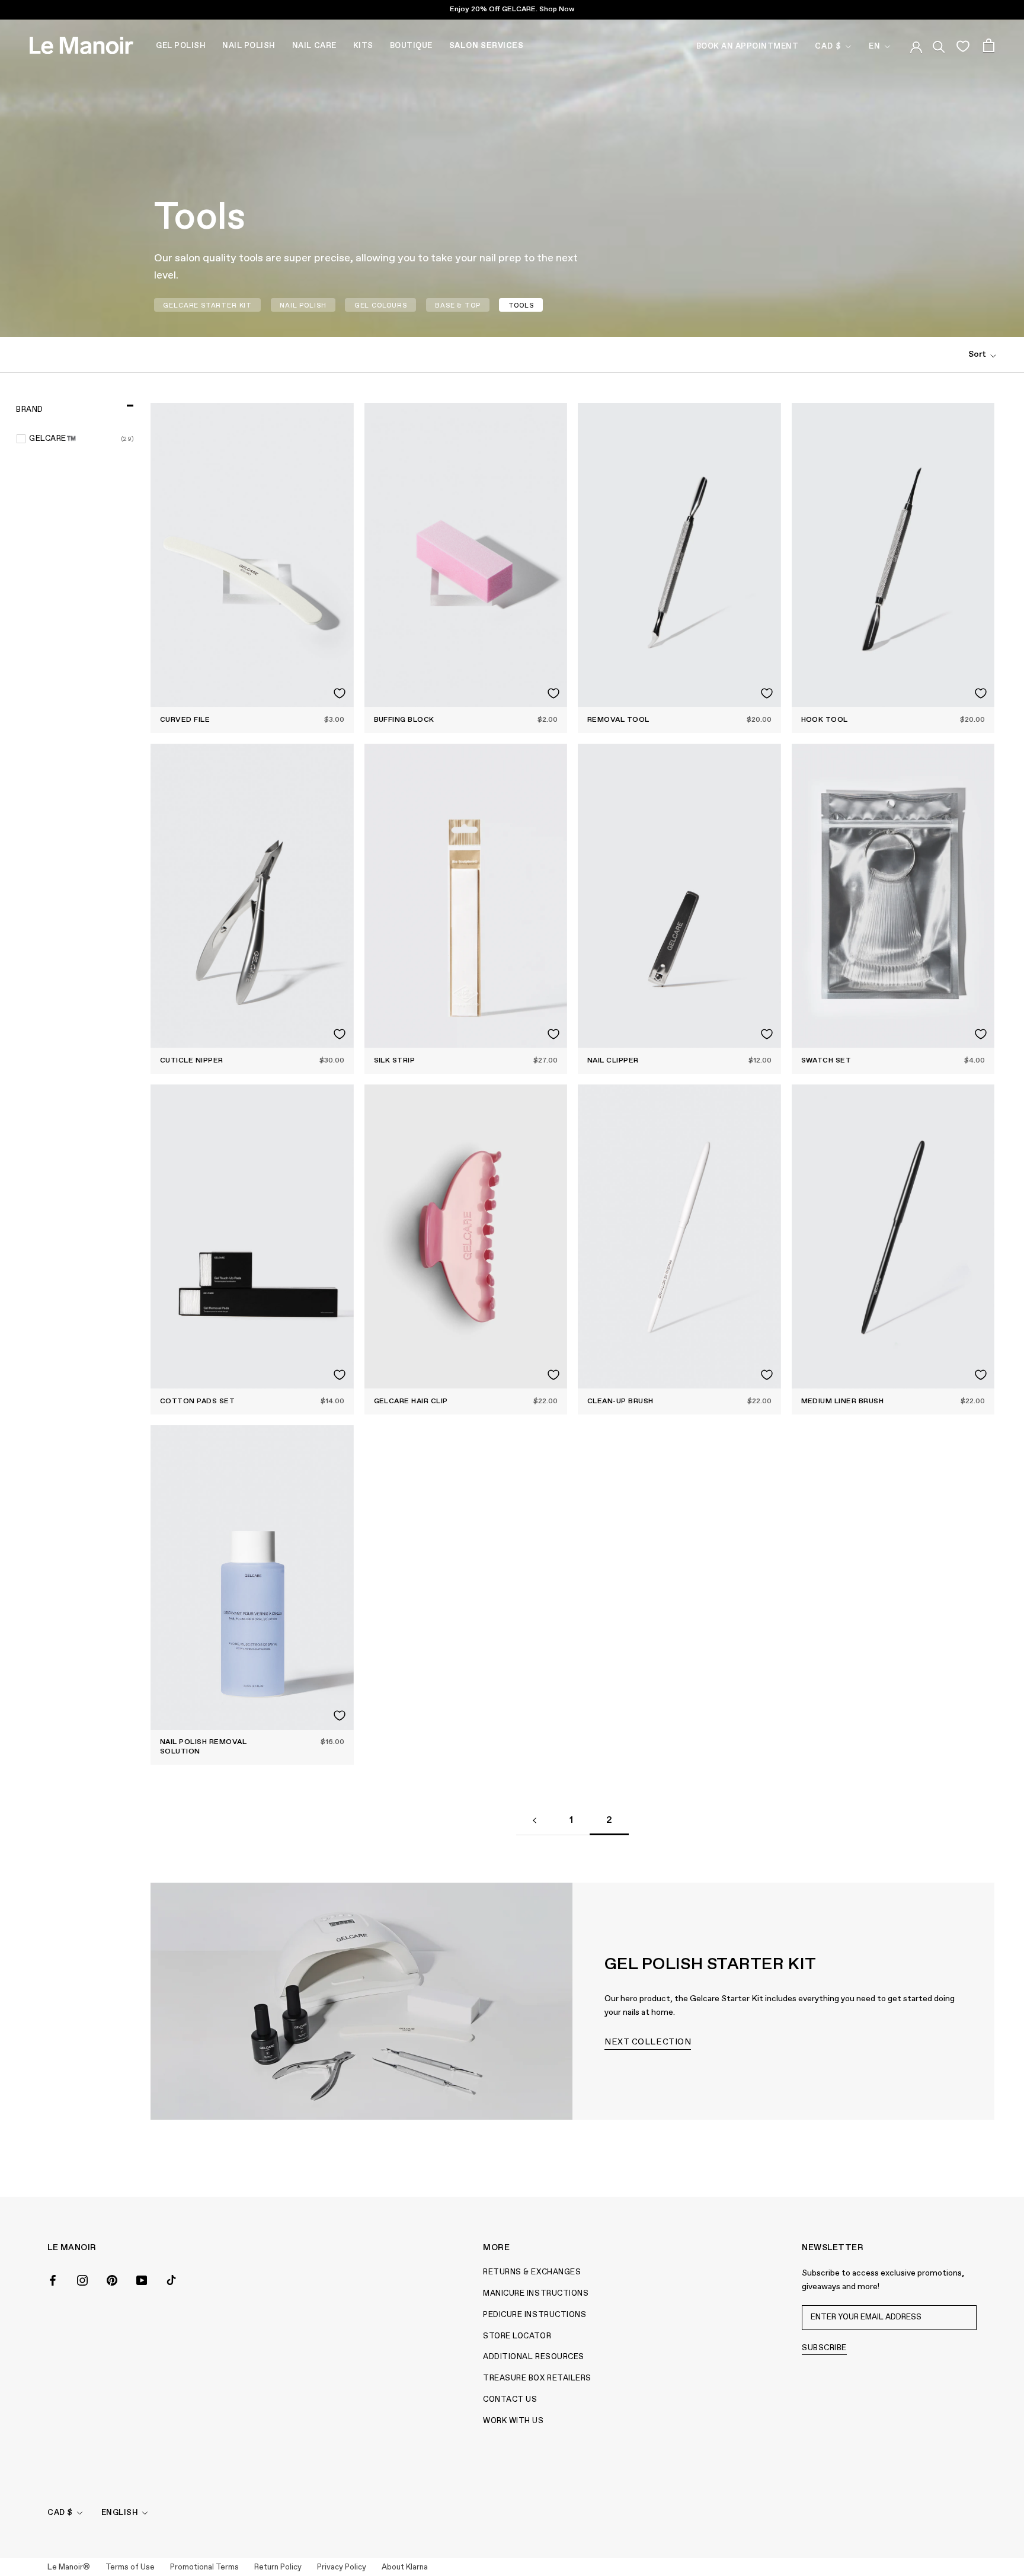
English (120, 2513)
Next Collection (648, 2042)
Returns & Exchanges (532, 2272)
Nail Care (314, 46)
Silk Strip (395, 1061)
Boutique (411, 46)
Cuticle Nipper (192, 1061)
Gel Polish (181, 46)
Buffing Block (404, 720)
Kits (363, 46)
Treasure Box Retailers (537, 2378)
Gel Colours (381, 305)
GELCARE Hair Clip (411, 1401)
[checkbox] (82, 439)
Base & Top (457, 305)
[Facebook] (53, 2279)
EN (875, 47)
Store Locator (517, 2336)
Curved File (185, 720)
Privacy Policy (342, 2567)
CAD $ (828, 47)
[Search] (939, 45)
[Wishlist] (963, 46)
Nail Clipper (613, 1061)
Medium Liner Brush (843, 1401)
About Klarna (405, 2567)
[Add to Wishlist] (340, 693)
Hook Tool (825, 720)
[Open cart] (989, 45)
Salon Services (486, 46)
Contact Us (510, 2400)
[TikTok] (171, 2279)
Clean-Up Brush (620, 1401)
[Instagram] (82, 2279)
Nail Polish (249, 46)
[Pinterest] (112, 2279)
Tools (521, 305)
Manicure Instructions (536, 2294)
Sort (978, 354)
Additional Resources (533, 2357)
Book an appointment (748, 47)
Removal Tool (618, 720)
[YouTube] (142, 2279)
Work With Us (513, 2421)
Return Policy (278, 2567)
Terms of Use (130, 2567)
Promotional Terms (204, 2567)
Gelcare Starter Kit (207, 305)
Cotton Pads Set (197, 1401)
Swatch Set (826, 1061)
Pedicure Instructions (535, 2315)
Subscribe (824, 2348)
